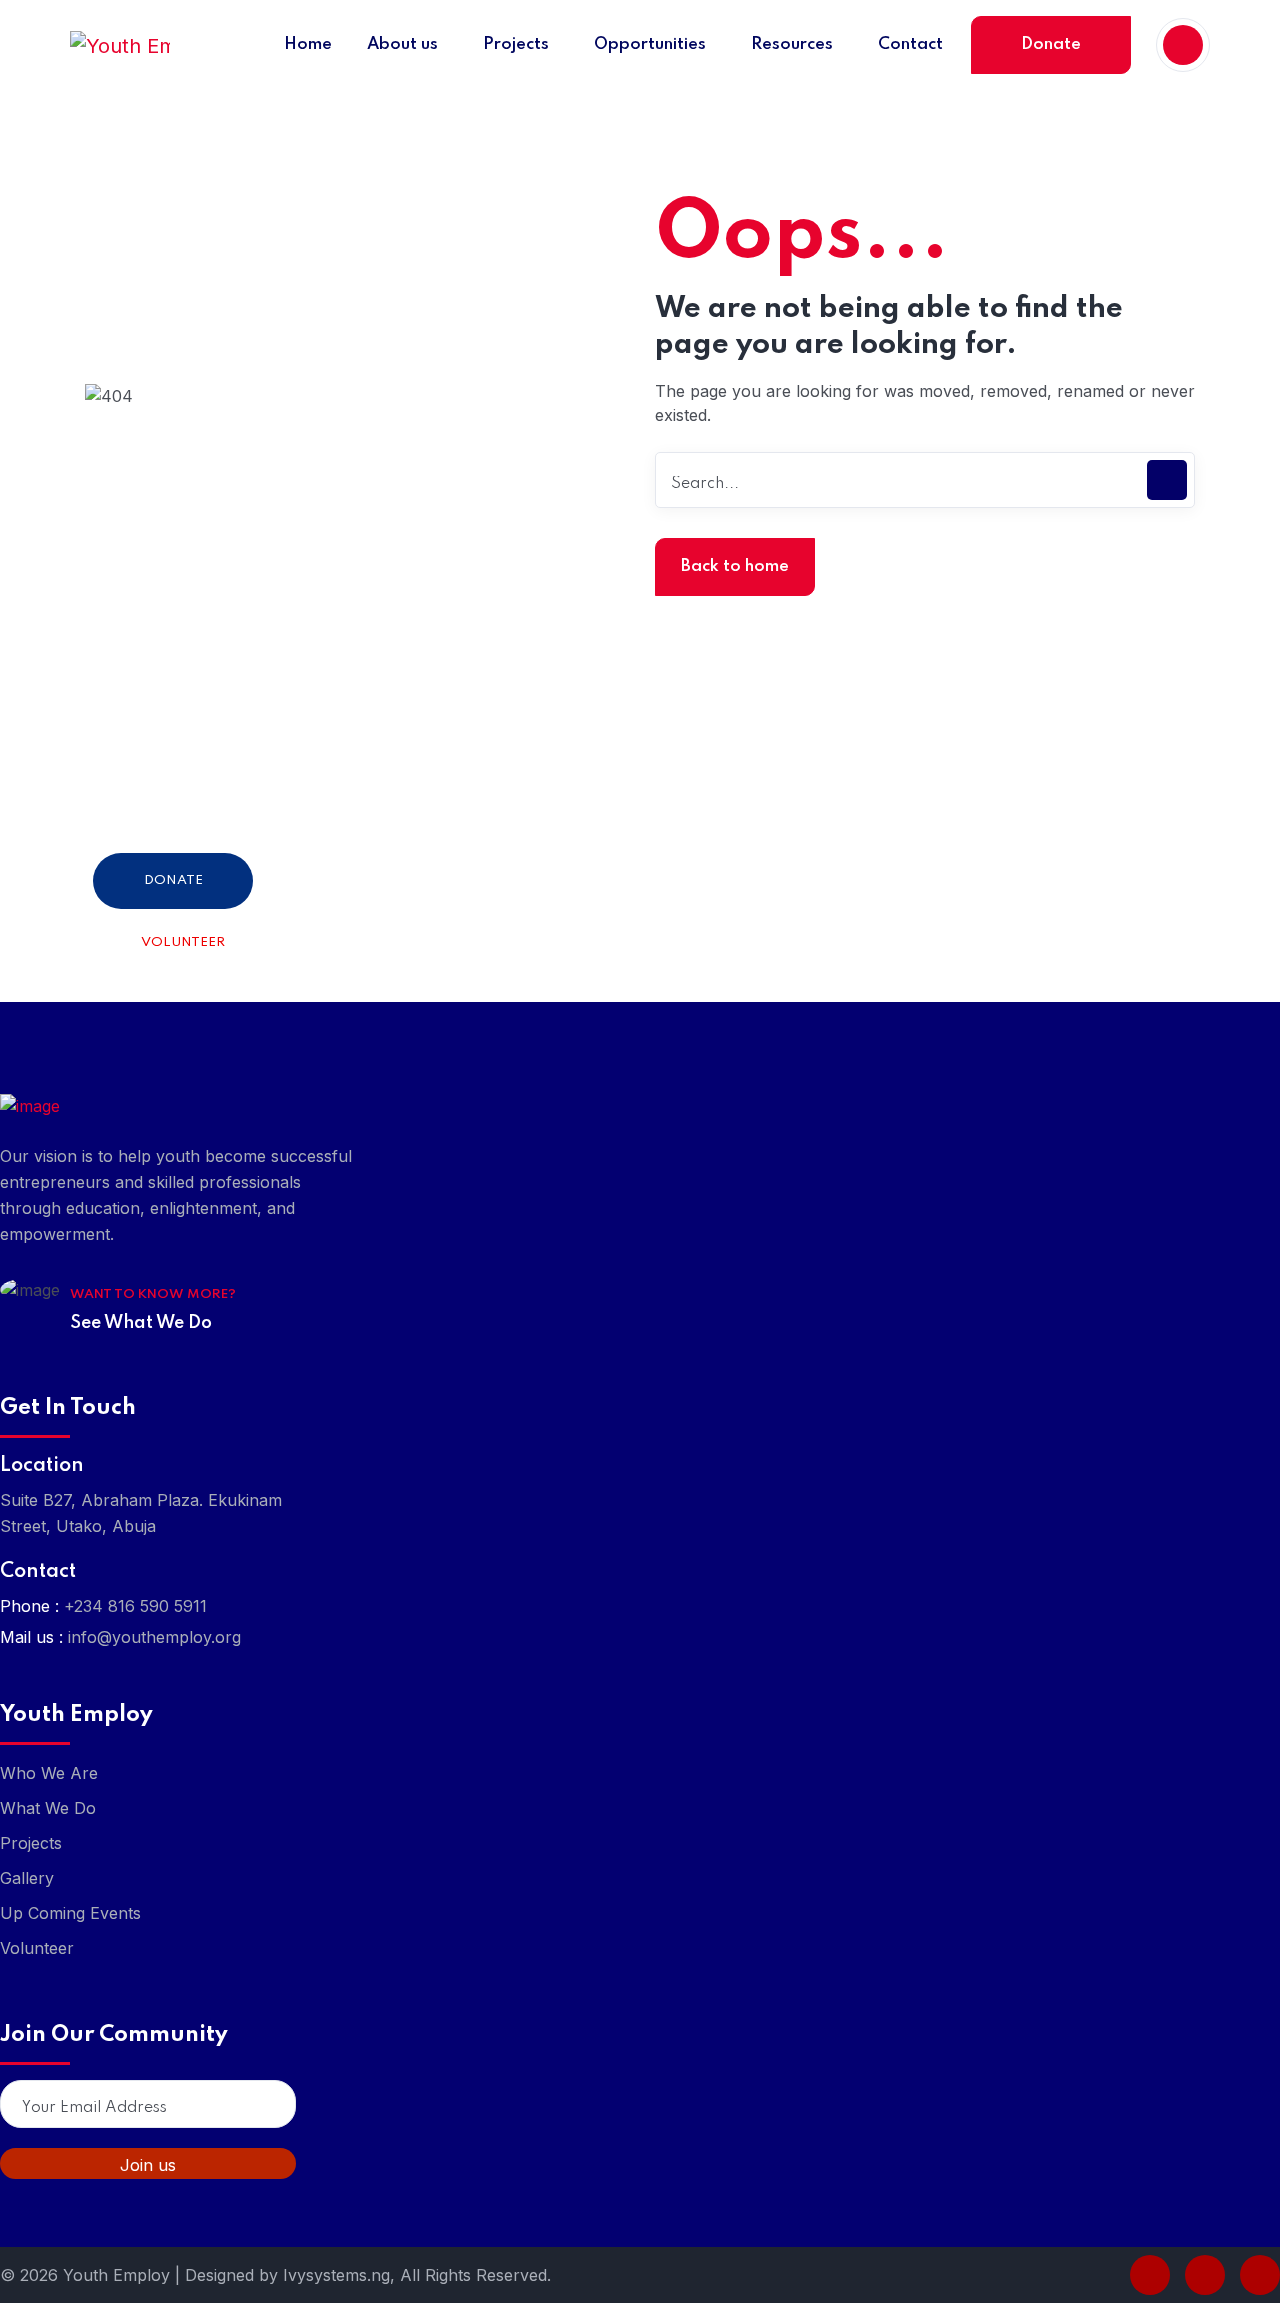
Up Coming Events (70, 1913)
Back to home (735, 566)
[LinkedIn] (1205, 2275)
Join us (148, 2165)
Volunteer (183, 942)
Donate (1051, 44)
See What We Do (141, 1323)
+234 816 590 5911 (135, 1606)
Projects (31, 1843)
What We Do (48, 1808)
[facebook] (1150, 2275)
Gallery (27, 1878)
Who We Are (49, 1773)
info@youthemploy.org (154, 1637)
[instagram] (1260, 2275)
